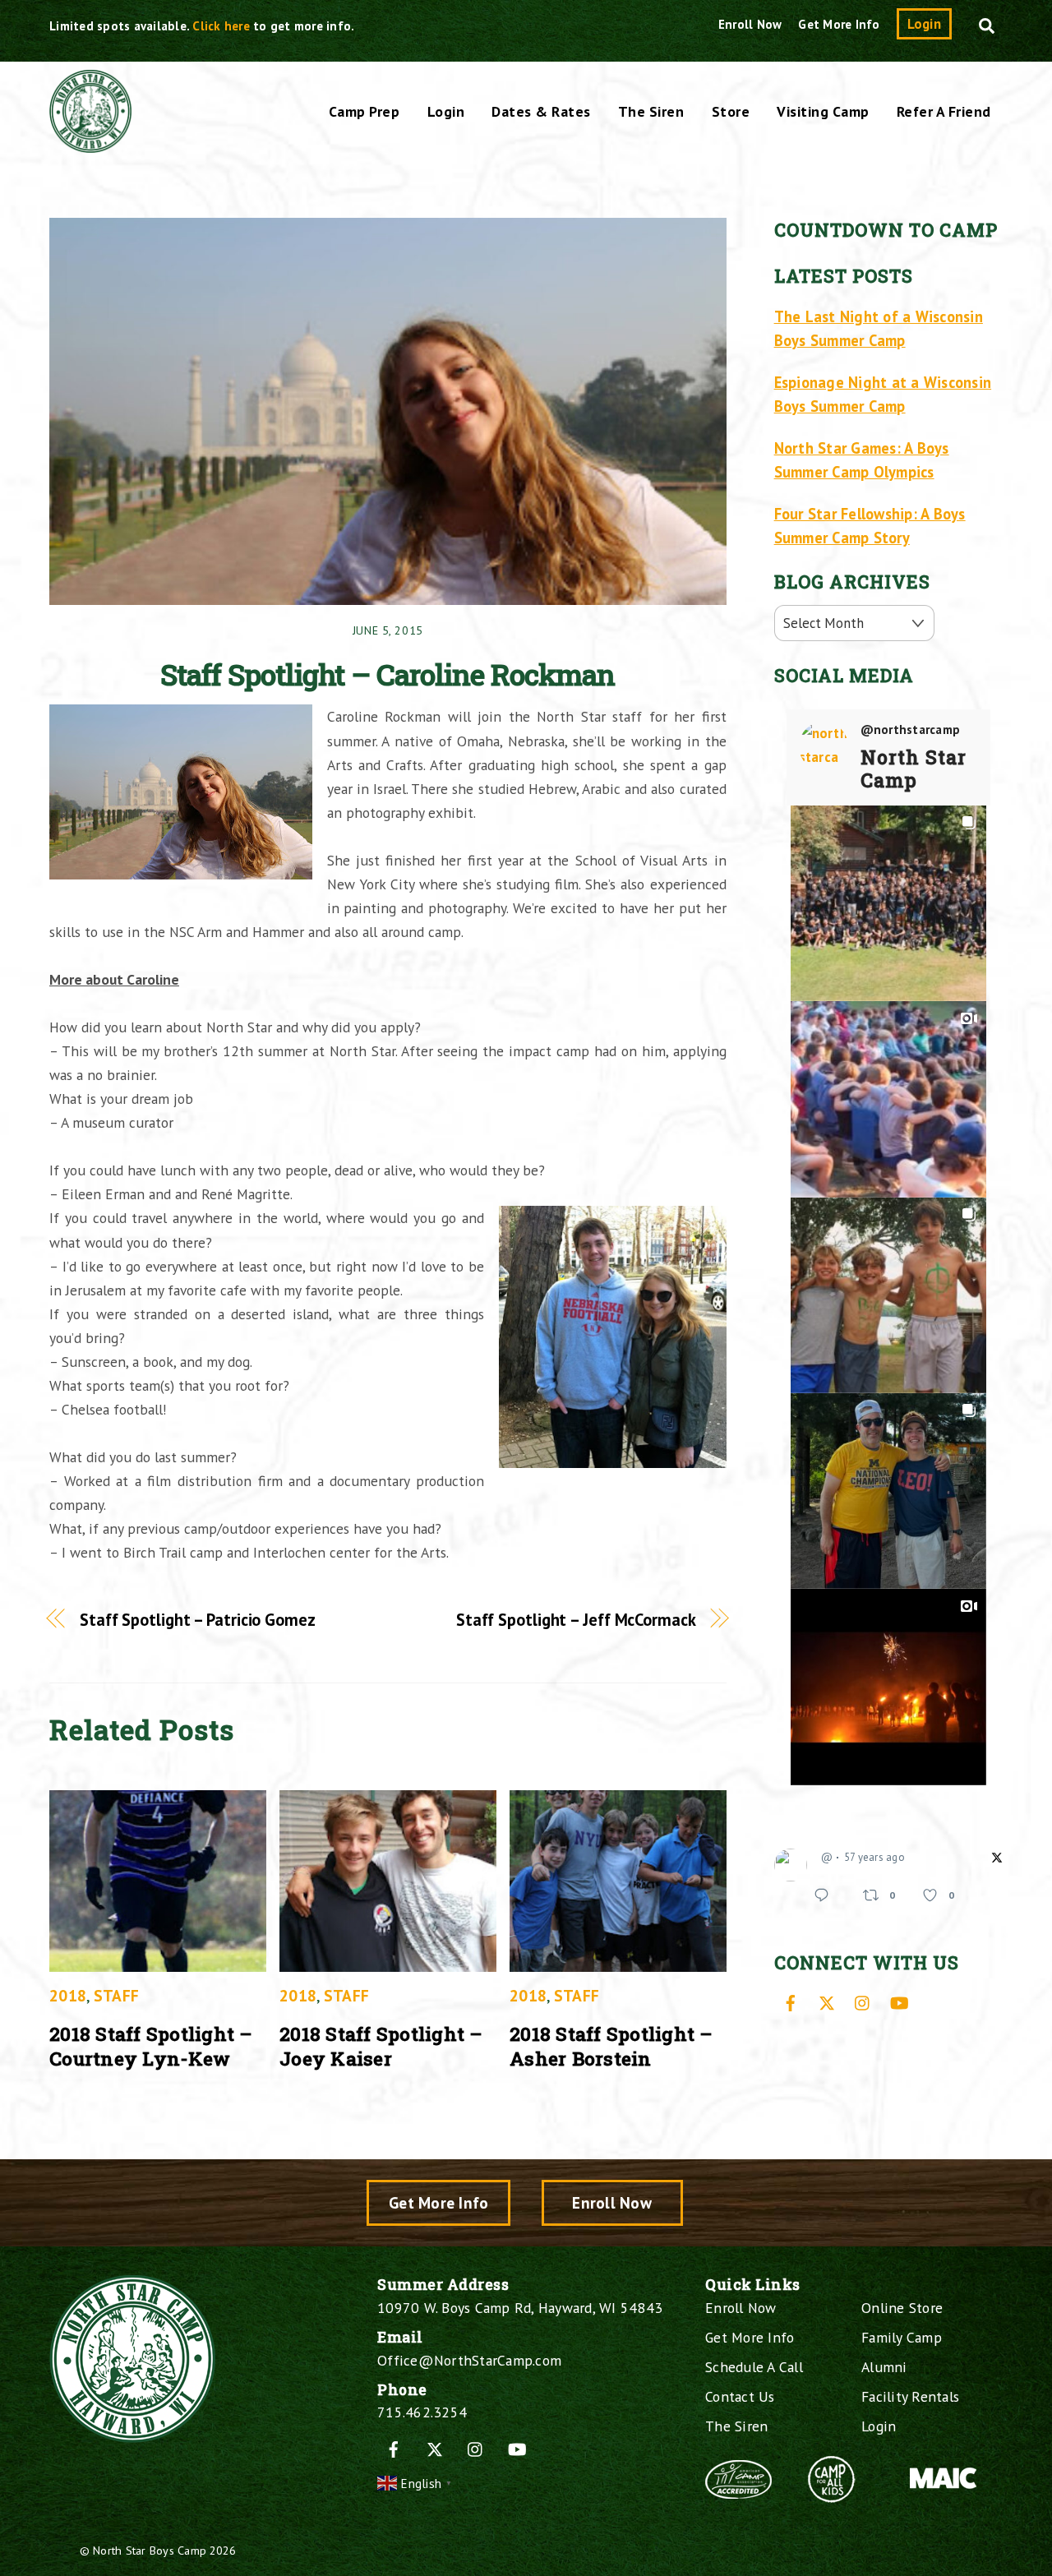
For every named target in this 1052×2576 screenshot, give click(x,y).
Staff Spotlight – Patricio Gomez (198, 1620)
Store (731, 111)
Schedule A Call (754, 2367)
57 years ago (874, 1857)
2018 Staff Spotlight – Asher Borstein (611, 2046)
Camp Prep (365, 111)
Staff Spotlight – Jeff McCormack (576, 1620)
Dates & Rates (541, 111)
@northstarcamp (911, 730)
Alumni (884, 2367)
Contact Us (740, 2396)
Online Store (902, 2308)
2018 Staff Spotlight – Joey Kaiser (381, 2046)
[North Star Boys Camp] (90, 144)
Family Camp (902, 2337)
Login (924, 24)
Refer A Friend (944, 111)
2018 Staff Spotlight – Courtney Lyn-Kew (151, 2046)
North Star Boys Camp (150, 2550)
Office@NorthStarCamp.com (469, 2360)
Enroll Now (750, 24)
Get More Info (839, 24)
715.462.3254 (422, 2412)
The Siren (651, 111)
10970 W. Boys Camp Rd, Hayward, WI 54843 (520, 2308)
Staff (116, 1995)
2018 (68, 1995)
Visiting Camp (823, 111)
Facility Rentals (910, 2396)
